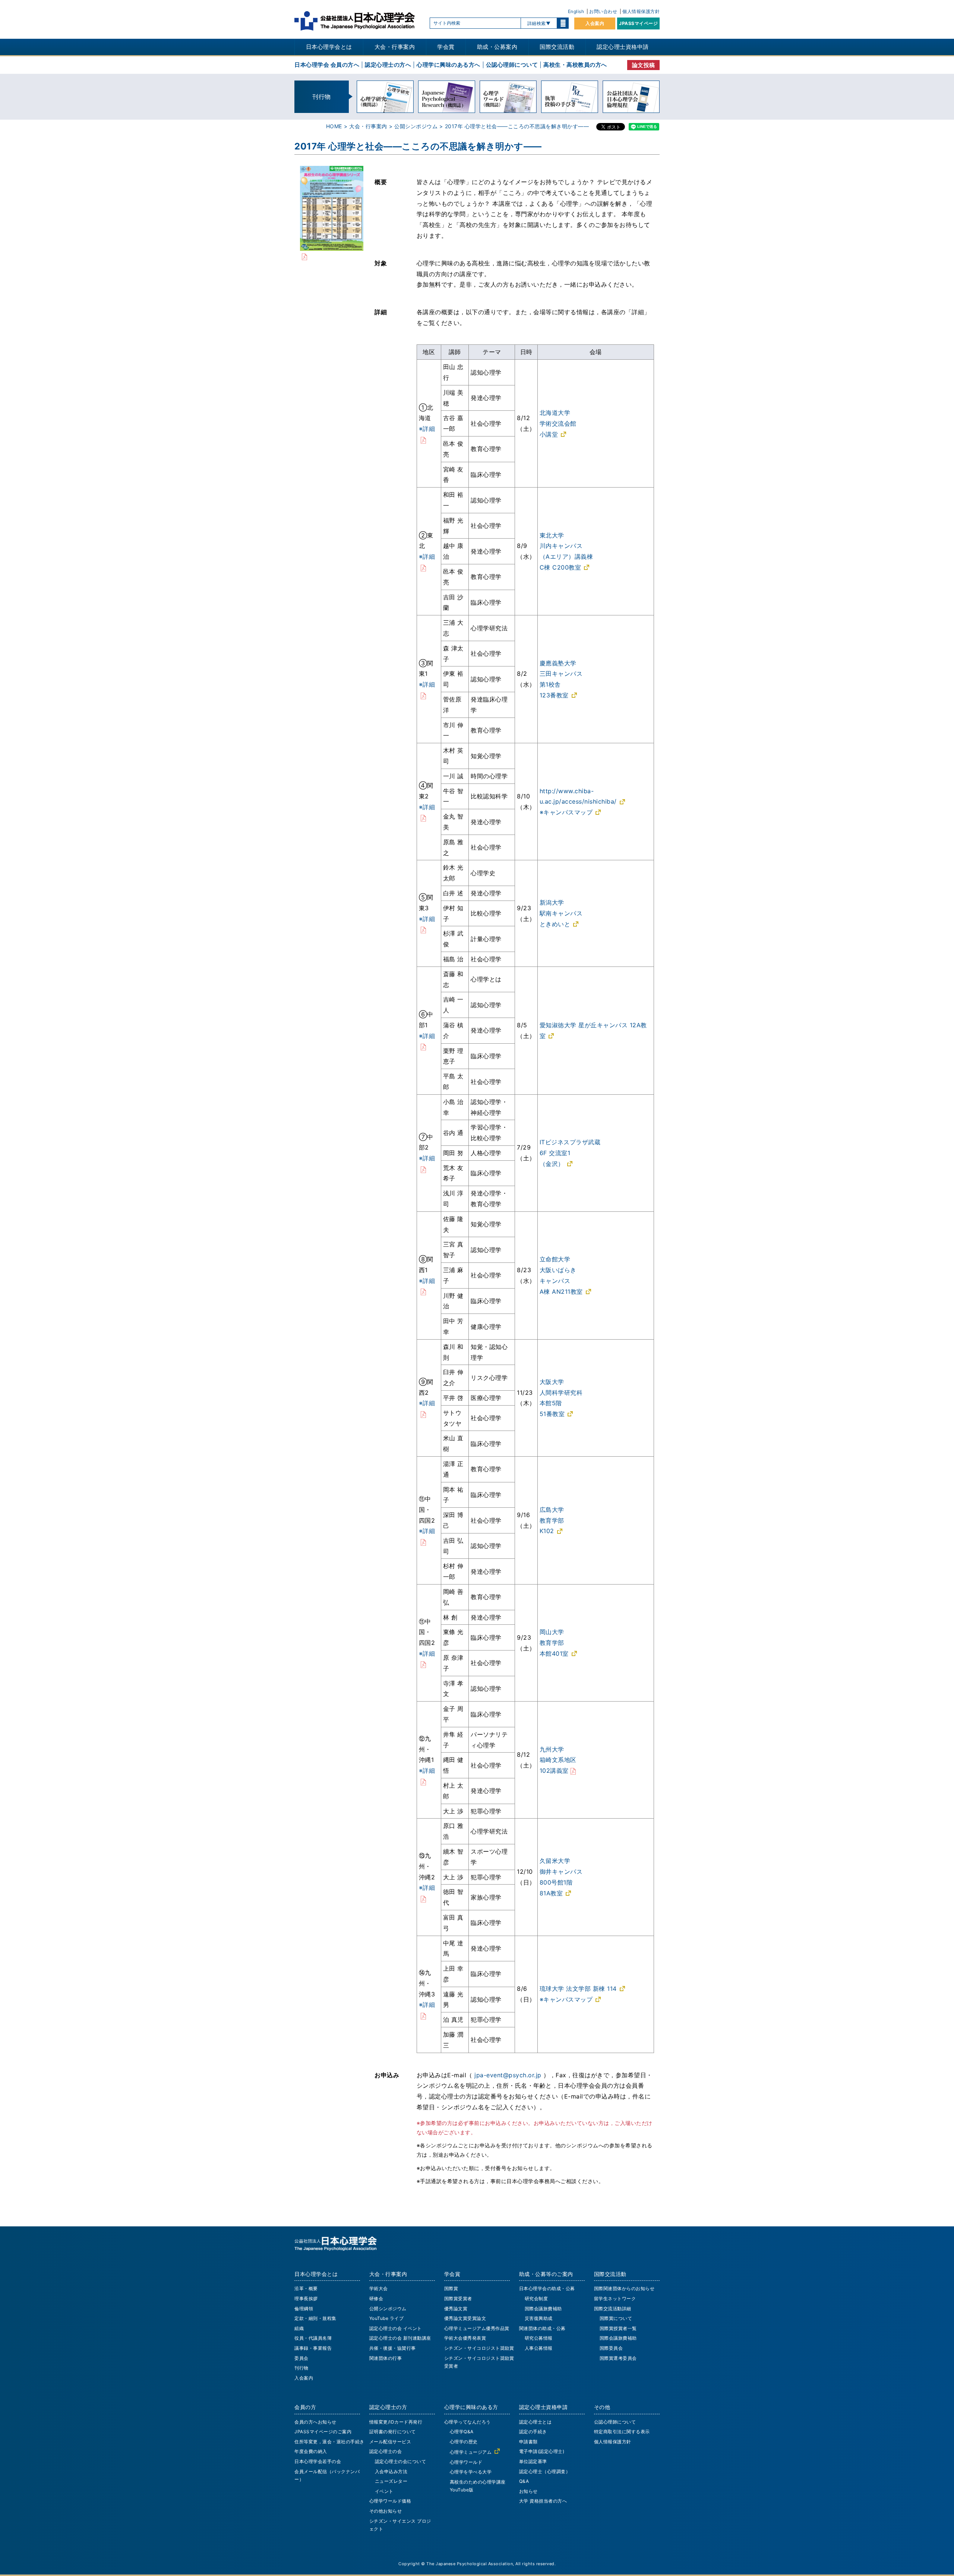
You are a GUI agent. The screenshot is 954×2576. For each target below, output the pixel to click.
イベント (384, 2491)
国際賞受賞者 (458, 2298)
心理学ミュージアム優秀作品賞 (477, 2328)
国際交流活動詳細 (613, 2309)
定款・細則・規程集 (315, 2318)
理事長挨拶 (306, 2298)
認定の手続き (533, 2432)
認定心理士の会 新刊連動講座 (400, 2338)
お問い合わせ (603, 11)
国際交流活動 (557, 47)
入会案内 (595, 23)
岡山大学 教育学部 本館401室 (554, 1643)
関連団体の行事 (386, 2358)
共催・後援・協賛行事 (393, 2348)
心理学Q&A (462, 2432)
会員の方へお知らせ (315, 2422)
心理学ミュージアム (471, 2452)
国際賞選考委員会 (618, 2358)
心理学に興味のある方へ (448, 65)
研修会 (376, 2298)
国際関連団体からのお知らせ (624, 2288)
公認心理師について (512, 65)
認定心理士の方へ (388, 65)
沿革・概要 (306, 2288)
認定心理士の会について (401, 2461)
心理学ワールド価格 (390, 2501)
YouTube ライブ (387, 2318)
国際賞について (616, 2318)
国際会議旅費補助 (543, 2309)
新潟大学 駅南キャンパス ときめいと (561, 913)
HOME (334, 126)
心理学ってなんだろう (467, 2422)
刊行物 (301, 2368)
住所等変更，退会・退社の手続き (329, 2442)
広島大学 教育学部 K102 (552, 1520)
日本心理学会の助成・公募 (547, 2288)
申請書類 (528, 2442)
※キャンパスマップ (566, 812)
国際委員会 (611, 2348)
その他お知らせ (386, 2511)
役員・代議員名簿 (313, 2338)
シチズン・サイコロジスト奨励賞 (479, 2348)
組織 (299, 2328)
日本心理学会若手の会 (318, 2461)
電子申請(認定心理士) (542, 2451)
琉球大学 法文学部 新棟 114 (578, 1989)
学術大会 (379, 2288)
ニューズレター (391, 2481)
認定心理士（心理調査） (545, 2471)
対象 (381, 263)
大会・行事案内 (395, 47)
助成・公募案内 (497, 47)
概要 (381, 182)
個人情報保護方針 (641, 11)
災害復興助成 (539, 2318)
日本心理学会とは (329, 47)
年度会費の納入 (311, 2451)
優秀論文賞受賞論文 (465, 2318)
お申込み (387, 2075)
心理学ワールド (466, 2462)
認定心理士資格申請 (623, 47)
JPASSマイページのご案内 (323, 2432)
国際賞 (451, 2288)
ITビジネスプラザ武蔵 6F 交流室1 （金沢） (570, 1153)
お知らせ (528, 2491)
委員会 (301, 2358)
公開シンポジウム (416, 126)
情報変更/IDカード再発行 (396, 2422)
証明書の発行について (393, 2432)
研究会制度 (536, 2298)
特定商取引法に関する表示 (622, 2432)
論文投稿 (644, 65)
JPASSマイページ (638, 23)
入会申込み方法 (391, 2471)
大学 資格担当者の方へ (543, 2501)
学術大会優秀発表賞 (465, 2338)
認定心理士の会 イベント (396, 2328)
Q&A (524, 2481)
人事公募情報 (539, 2348)
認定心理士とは (536, 2422)
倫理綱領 (304, 2309)
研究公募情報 (539, 2338)
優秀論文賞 (456, 2309)
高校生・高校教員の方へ (575, 65)
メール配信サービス (390, 2442)
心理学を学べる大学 (471, 2472)
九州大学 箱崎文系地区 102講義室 (558, 1760)
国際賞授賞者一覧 (618, 2328)
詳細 (381, 312)
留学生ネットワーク (615, 2298)
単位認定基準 (533, 2461)
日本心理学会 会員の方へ (327, 65)
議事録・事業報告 (313, 2348)
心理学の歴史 (464, 2442)
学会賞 (446, 47)
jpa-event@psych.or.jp (508, 2075)
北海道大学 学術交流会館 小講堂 (558, 423)
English (576, 11)
